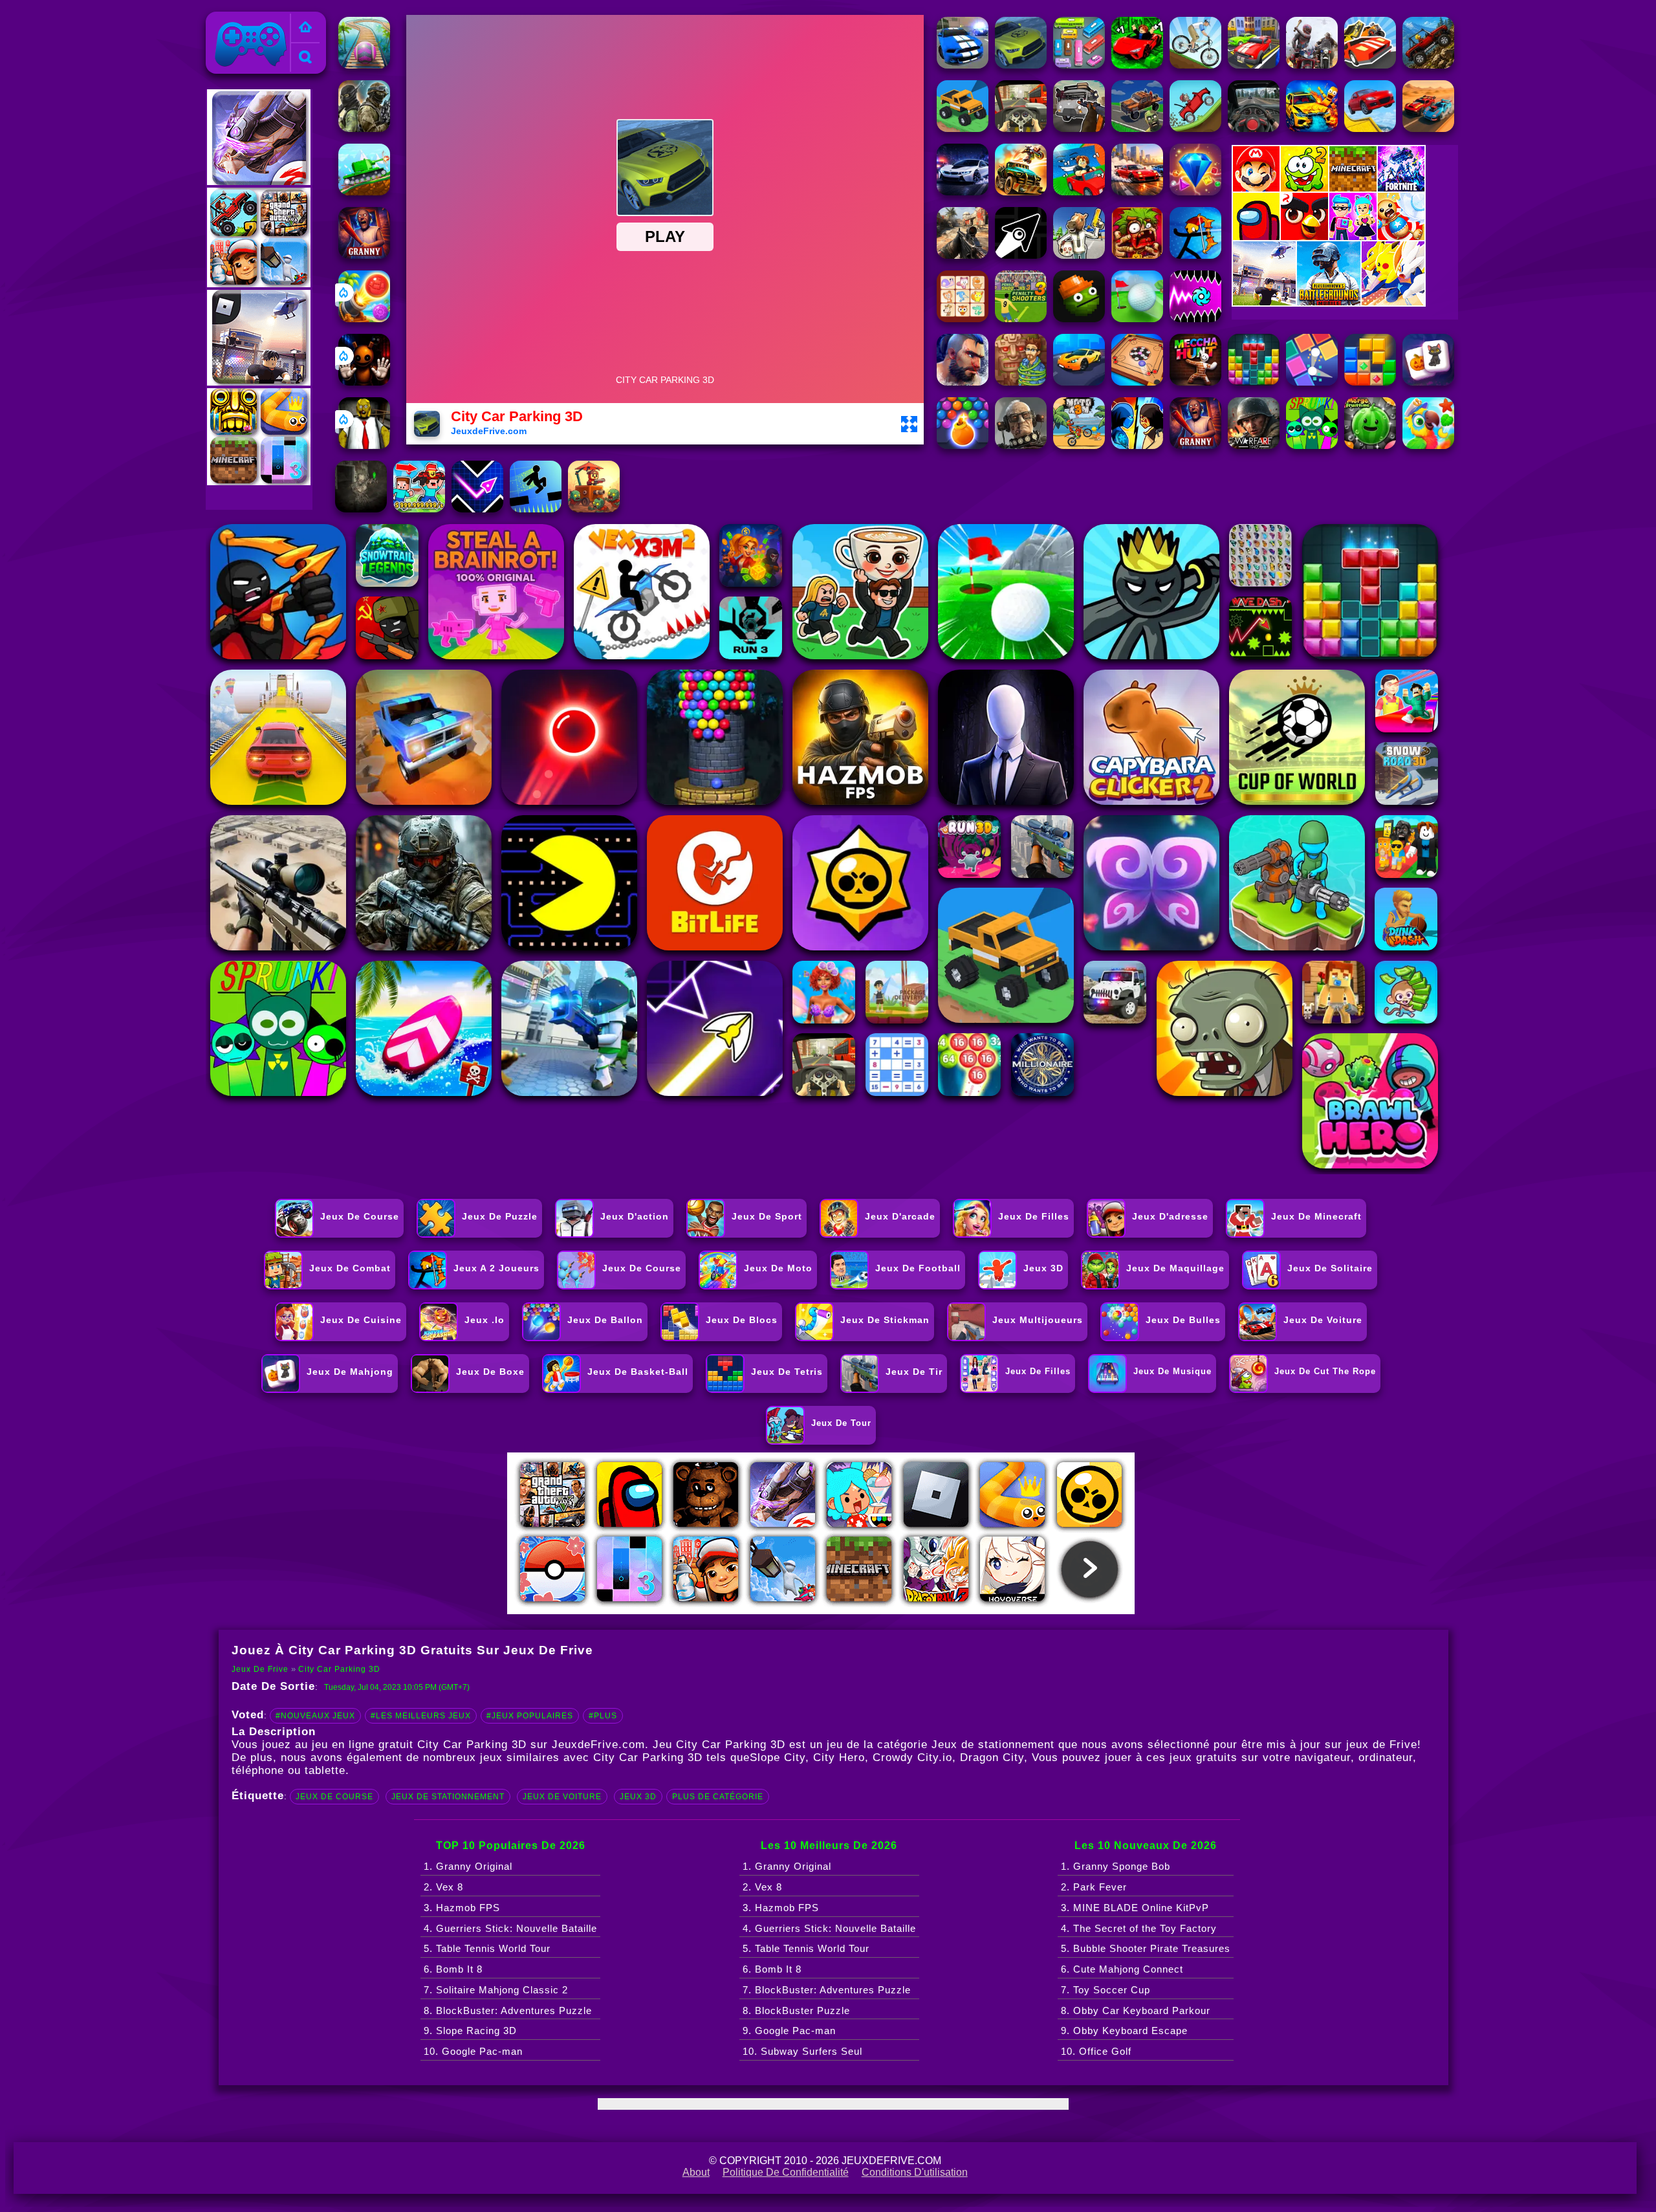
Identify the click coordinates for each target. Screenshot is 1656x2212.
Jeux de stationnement (448, 1797)
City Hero (839, 1758)
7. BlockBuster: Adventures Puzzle (827, 1990)
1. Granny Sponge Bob (1116, 1866)
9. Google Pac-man (789, 2031)
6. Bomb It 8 (453, 1969)
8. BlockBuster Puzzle (796, 2010)
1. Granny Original (468, 1866)
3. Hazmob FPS (462, 1908)
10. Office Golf (1096, 2051)
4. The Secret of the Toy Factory (1139, 1928)
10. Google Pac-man (473, 2051)
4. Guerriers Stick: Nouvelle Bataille (510, 1928)
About (696, 2172)
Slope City (778, 1758)
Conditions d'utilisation (915, 2172)
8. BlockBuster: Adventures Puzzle (508, 2010)
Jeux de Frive (243, 19)
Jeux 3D (638, 1797)
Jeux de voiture (562, 1797)
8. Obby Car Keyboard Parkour (1136, 2010)
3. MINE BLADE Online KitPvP (1135, 1908)
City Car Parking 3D (339, 1669)
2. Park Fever (1094, 1887)
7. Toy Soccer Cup (1106, 1990)
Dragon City (992, 1758)
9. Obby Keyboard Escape (1124, 2031)
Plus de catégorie (718, 1797)
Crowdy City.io (912, 1758)
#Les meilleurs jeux (421, 1716)
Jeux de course (334, 1797)
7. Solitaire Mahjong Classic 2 (496, 1990)
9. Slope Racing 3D (470, 2031)
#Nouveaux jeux (315, 1716)
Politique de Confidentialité (786, 2172)
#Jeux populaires (530, 1716)
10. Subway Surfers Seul (802, 2051)
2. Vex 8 (443, 1887)
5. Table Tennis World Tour (487, 1948)
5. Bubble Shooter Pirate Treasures (1146, 1948)
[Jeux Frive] (305, 28)
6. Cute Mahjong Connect (1122, 1969)
